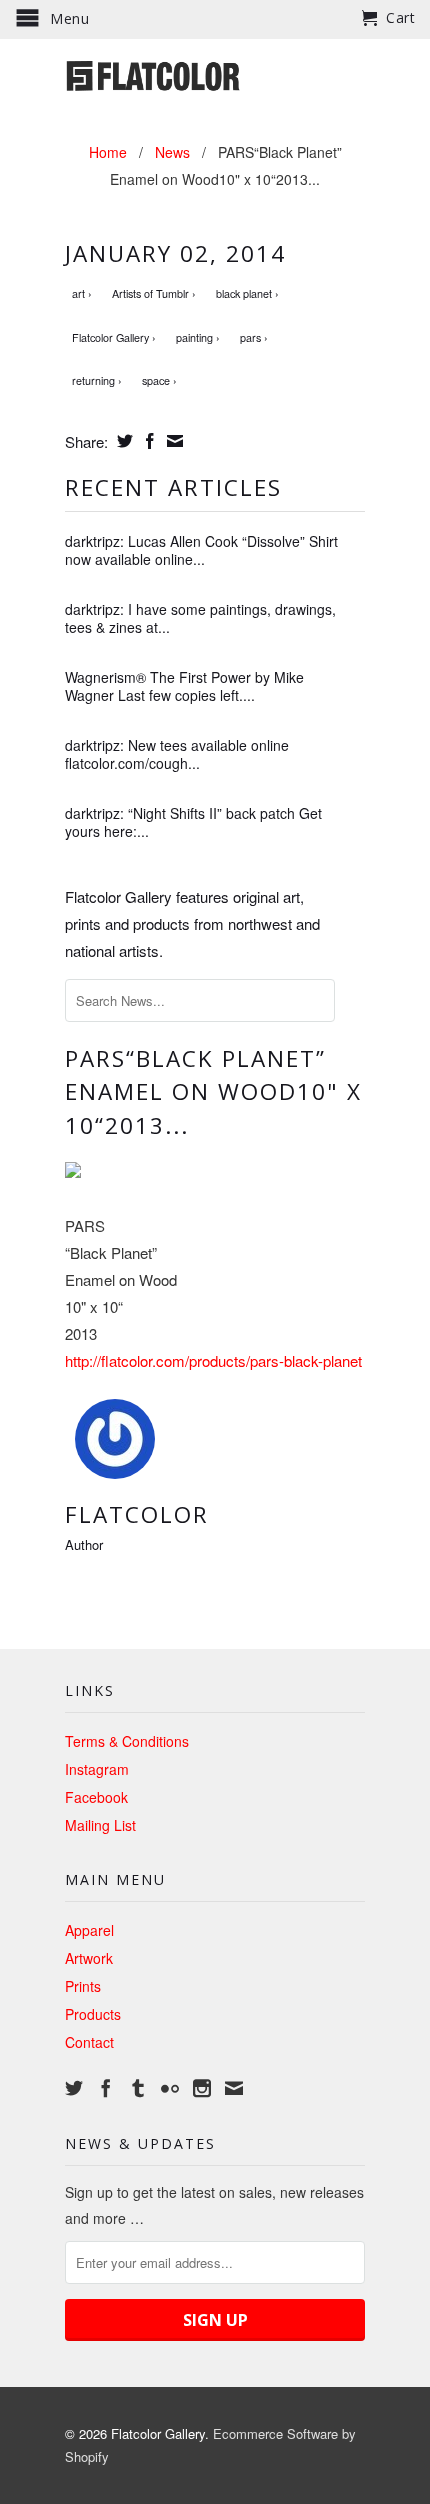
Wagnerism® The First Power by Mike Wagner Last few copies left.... (184, 686)
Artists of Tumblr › (154, 293)
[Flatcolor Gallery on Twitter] (74, 2088)
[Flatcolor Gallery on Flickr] (170, 2088)
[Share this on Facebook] (147, 441)
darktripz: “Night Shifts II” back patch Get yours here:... (193, 822)
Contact (89, 2042)
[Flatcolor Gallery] (215, 74)
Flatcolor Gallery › (114, 337)
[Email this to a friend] (172, 441)
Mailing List (100, 1825)
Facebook (96, 1797)
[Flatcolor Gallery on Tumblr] (138, 2088)
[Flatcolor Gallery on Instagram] (202, 2088)
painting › (198, 337)
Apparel (89, 1930)
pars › (254, 337)
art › (82, 293)
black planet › (247, 293)
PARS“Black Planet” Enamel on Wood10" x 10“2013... (213, 1092)
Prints (83, 1986)
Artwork (89, 1958)
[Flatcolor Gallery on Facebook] (106, 2088)
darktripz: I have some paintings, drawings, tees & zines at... (200, 618)
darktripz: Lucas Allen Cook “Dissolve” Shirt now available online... (201, 550)
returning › (97, 380)
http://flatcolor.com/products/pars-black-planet (213, 1360)
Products (93, 2014)
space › (159, 380)
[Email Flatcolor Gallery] (234, 2088)
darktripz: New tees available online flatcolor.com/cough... (177, 754)
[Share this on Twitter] (122, 441)
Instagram (97, 1769)
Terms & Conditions (127, 1741)
